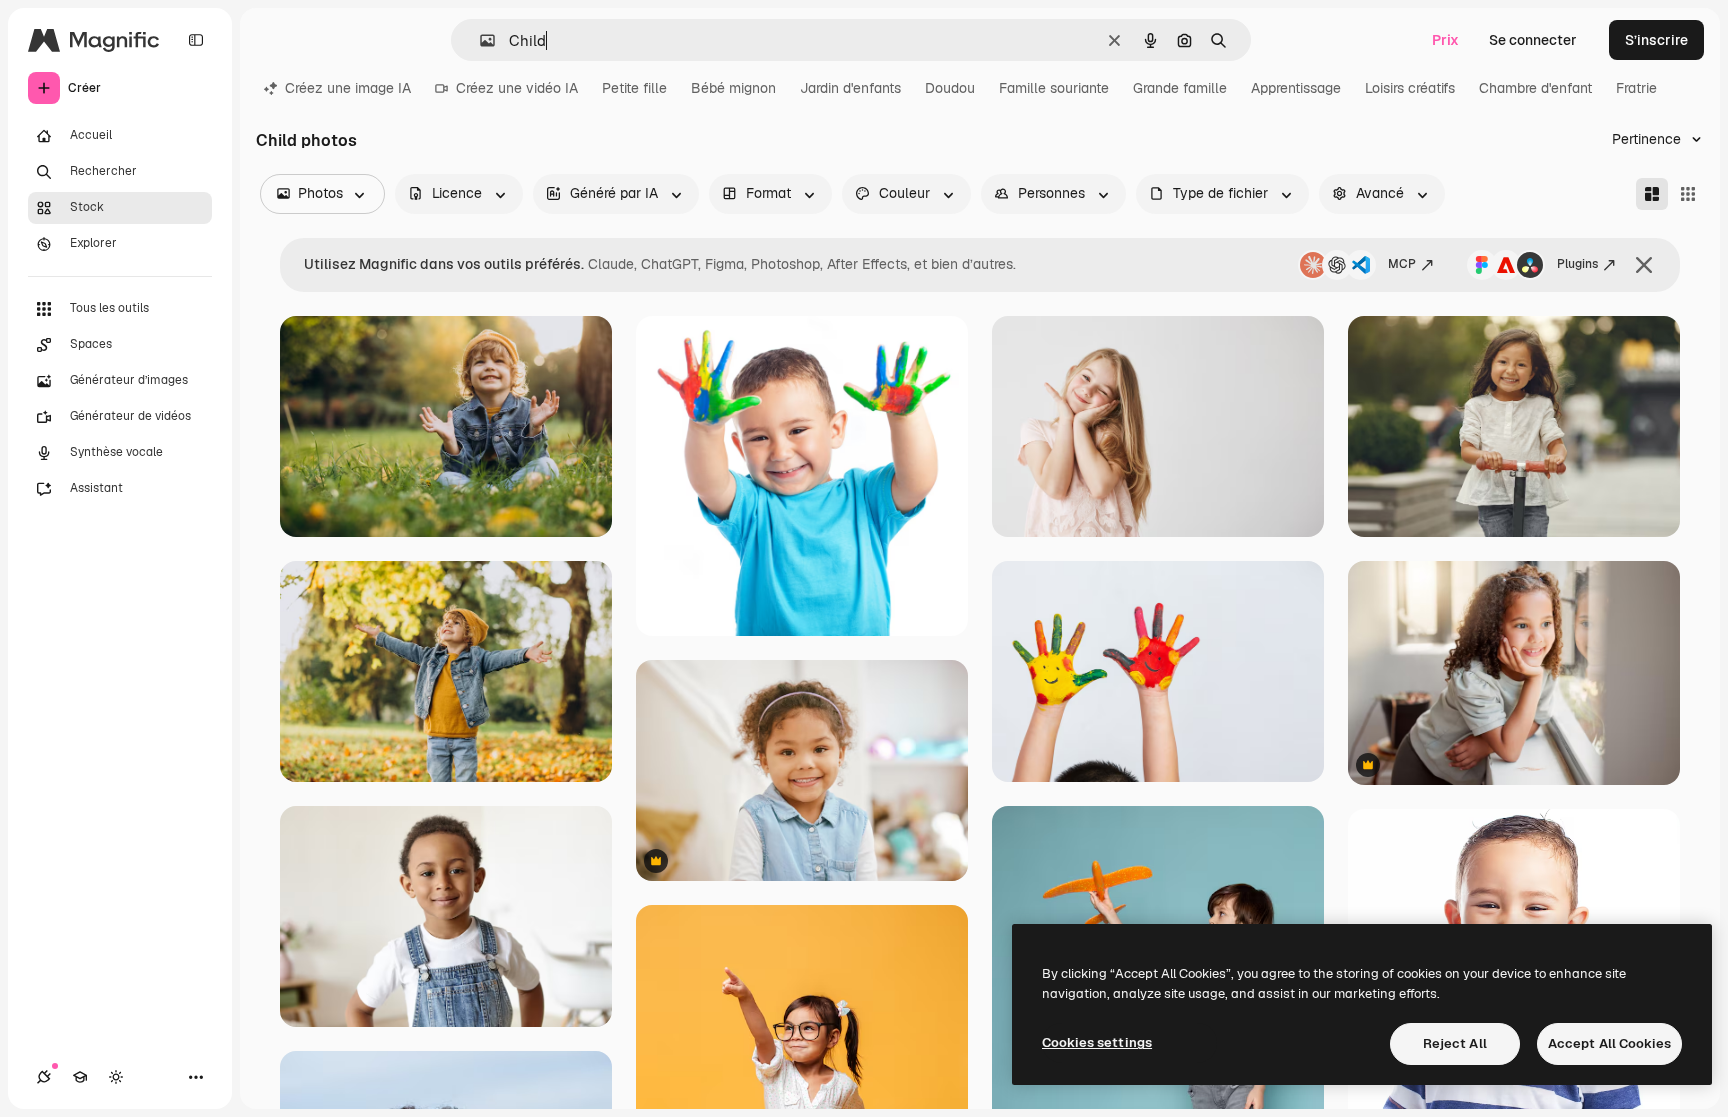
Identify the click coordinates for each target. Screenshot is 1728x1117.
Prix (1445, 40)
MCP (1402, 264)
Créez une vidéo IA (517, 88)
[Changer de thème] (116, 1077)
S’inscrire (1656, 40)
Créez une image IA (348, 88)
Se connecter (1533, 40)
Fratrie (1636, 88)
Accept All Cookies (1609, 1043)
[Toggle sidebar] (196, 40)
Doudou (950, 88)
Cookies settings (1097, 1042)
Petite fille (634, 88)
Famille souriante (1054, 88)
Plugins (1577, 264)
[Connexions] (44, 1077)
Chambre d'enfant (1535, 88)
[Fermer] (1644, 265)
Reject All (1455, 1043)
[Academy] (80, 1077)
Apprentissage (1296, 88)
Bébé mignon (733, 88)
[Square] (1688, 194)
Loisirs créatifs (1410, 88)
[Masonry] (1652, 194)
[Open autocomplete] (479, 40)
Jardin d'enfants (850, 88)
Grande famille (1180, 88)
